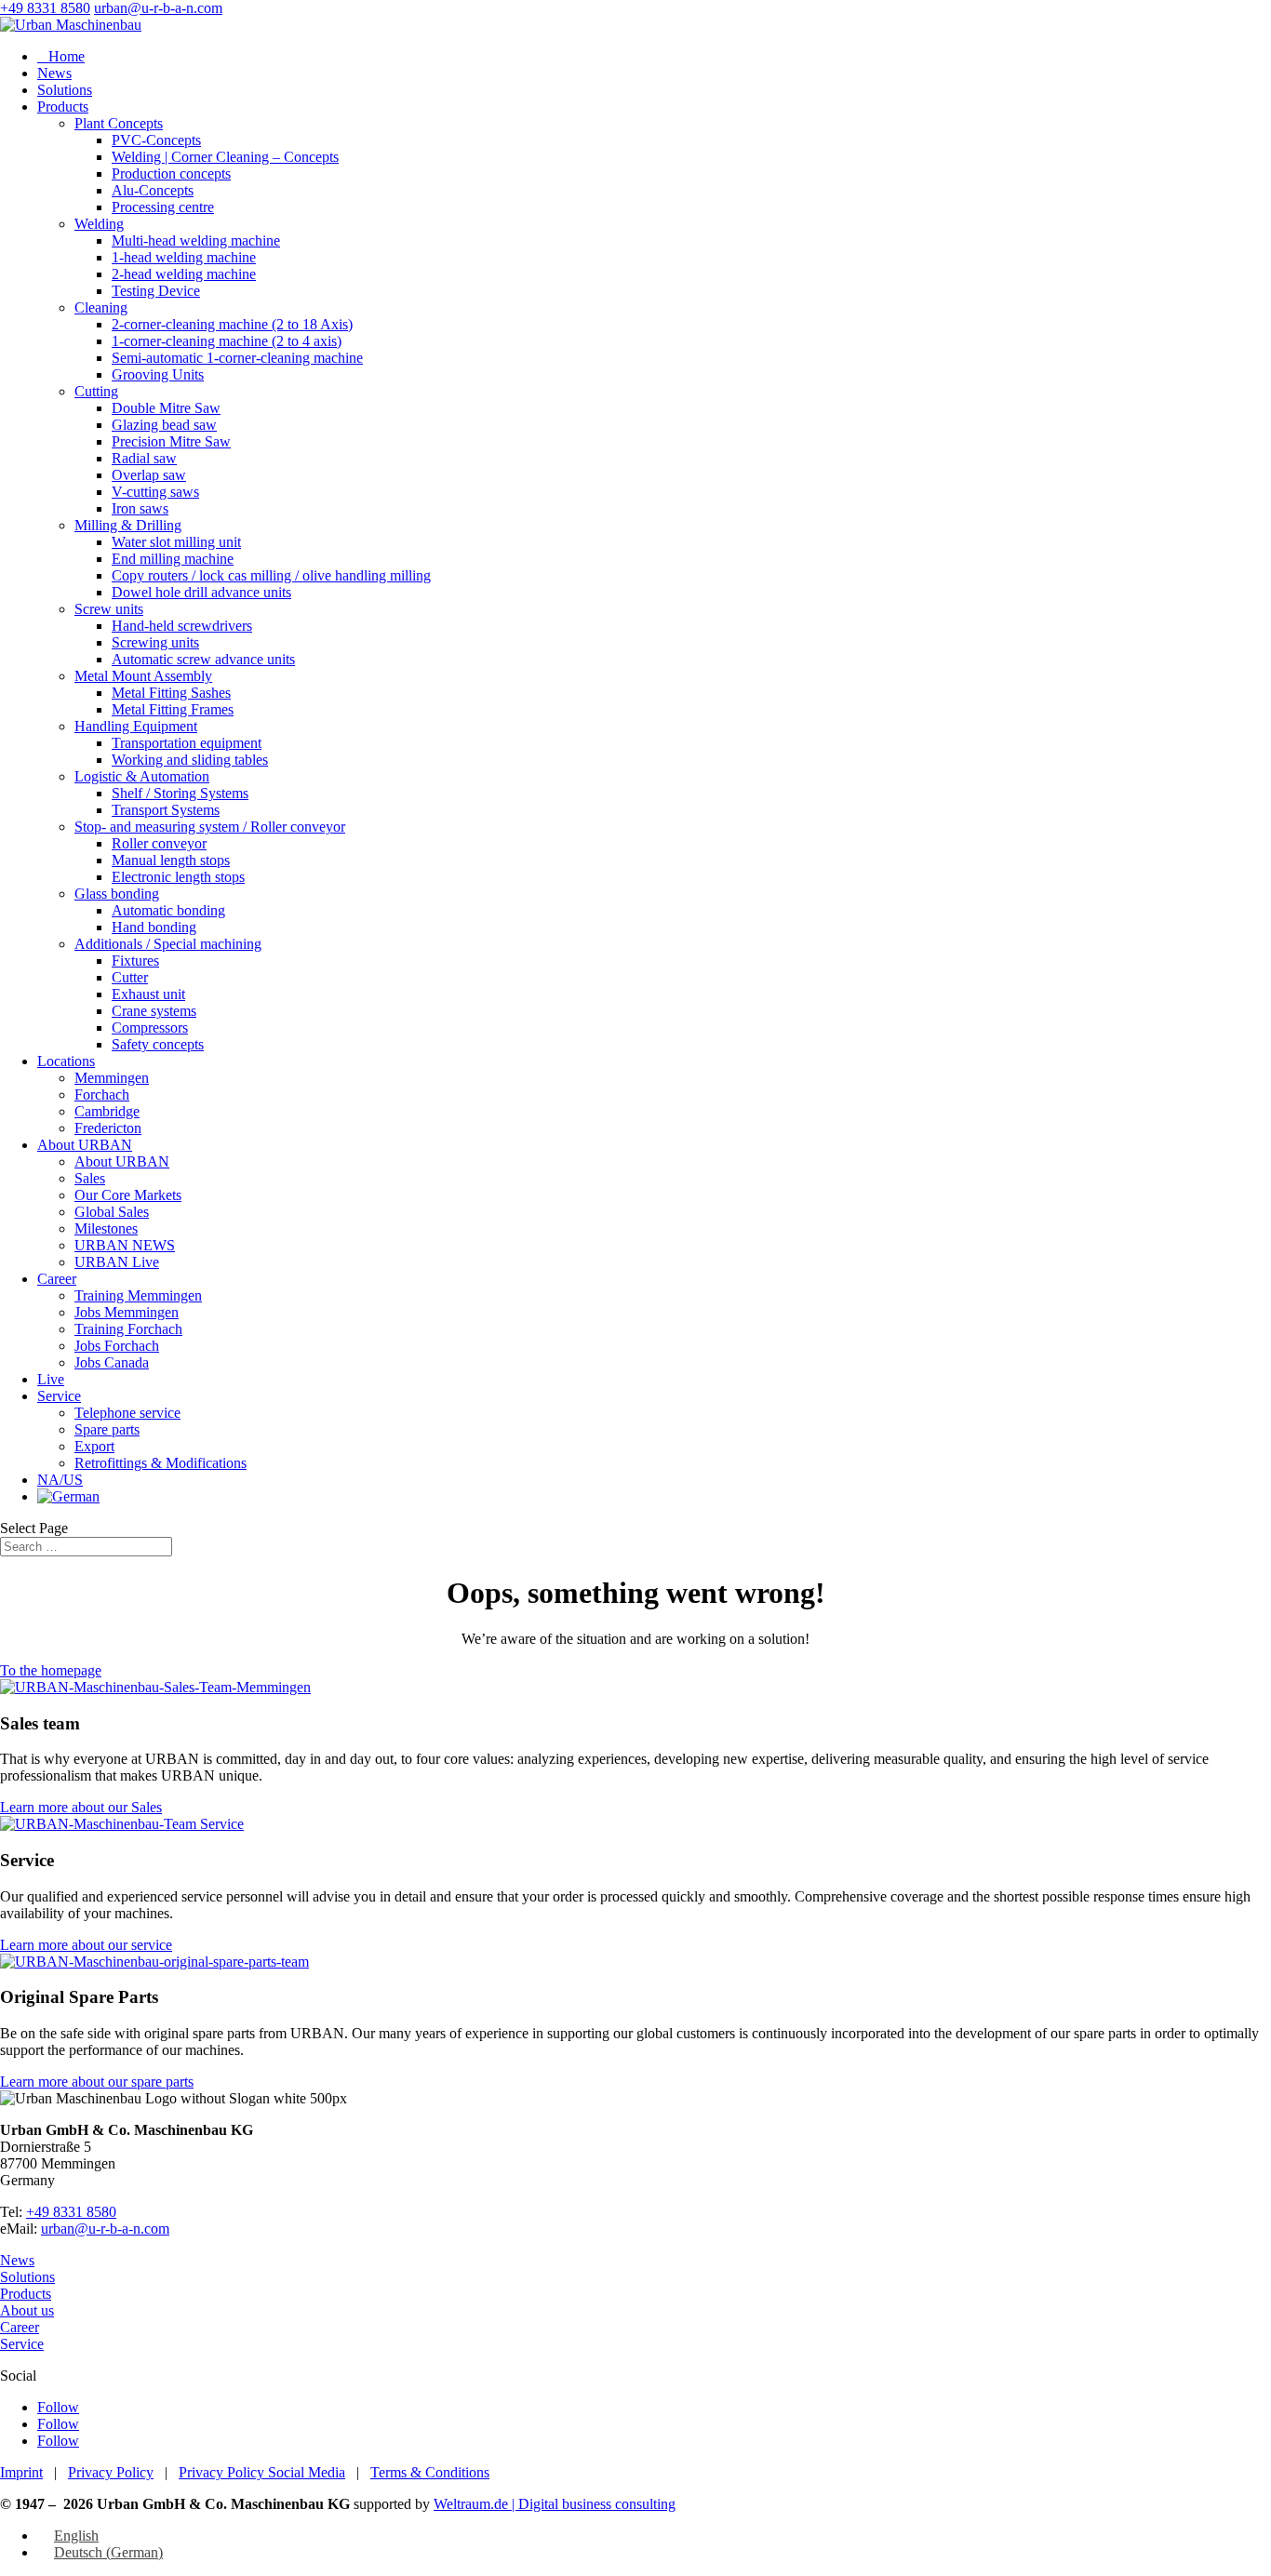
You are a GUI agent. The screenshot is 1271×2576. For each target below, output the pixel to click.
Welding (99, 224)
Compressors (150, 1028)
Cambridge (107, 1111)
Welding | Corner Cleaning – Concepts (225, 157)
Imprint (21, 2472)
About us (27, 2310)
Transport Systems (166, 810)
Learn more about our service (86, 1945)
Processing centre (163, 207)
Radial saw (144, 458)
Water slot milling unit (176, 542)
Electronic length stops (178, 877)
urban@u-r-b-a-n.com (105, 2229)
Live (51, 1379)
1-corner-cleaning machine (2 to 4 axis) (227, 341)
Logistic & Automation (142, 776)
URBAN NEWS (125, 1245)
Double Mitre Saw (166, 408)
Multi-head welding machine (196, 240)
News (54, 73)
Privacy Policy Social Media (262, 2472)
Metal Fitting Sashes (171, 693)
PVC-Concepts (156, 140)
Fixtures (135, 961)
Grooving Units (158, 374)
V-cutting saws (155, 492)
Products (63, 107)
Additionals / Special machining (168, 944)
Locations (66, 1061)
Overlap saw (149, 475)
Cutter (130, 977)
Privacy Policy (111, 2472)
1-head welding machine (184, 257)
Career (57, 1279)
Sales (90, 1178)
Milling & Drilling (128, 525)
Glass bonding (117, 894)
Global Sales (112, 1212)
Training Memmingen (138, 1295)
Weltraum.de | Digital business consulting (555, 2504)
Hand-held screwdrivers (182, 626)
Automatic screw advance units (203, 659)
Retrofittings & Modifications (161, 1463)
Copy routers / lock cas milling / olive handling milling (271, 575)
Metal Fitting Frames (173, 709)
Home (61, 56)
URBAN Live (117, 1262)
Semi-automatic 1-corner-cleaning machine (237, 358)
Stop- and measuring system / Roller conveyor (210, 827)
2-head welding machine (184, 274)
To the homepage (51, 1670)
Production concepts (171, 174)
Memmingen (112, 1078)
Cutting (96, 391)
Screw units (109, 609)
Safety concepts (158, 1044)
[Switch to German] (68, 1496)
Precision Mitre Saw (171, 441)
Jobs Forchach (117, 1346)
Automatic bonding (168, 910)
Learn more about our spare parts (97, 2082)
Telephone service (127, 1413)
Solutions (65, 90)
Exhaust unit (148, 994)
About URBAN (85, 1145)
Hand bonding (154, 927)
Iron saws (140, 508)
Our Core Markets (128, 1195)
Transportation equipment (187, 743)
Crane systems (154, 1011)
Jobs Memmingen (127, 1312)
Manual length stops (171, 860)
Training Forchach (128, 1329)
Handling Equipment (136, 726)
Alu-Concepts (153, 190)
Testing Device (156, 291)
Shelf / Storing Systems (180, 793)
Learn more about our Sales (81, 1807)
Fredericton (108, 1128)
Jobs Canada (112, 1362)
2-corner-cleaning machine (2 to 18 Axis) (232, 324)
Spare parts (107, 1429)
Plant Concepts (119, 123)
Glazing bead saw (164, 425)
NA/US (60, 1480)
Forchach (102, 1094)
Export (94, 1446)
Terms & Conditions (430, 2472)
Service (59, 1396)
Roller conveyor (159, 843)
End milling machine (173, 559)
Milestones (106, 1228)
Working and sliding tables (190, 760)
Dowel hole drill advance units (201, 592)
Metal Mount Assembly (143, 676)
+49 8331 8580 (45, 8)
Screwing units (155, 642)
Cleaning (101, 307)
